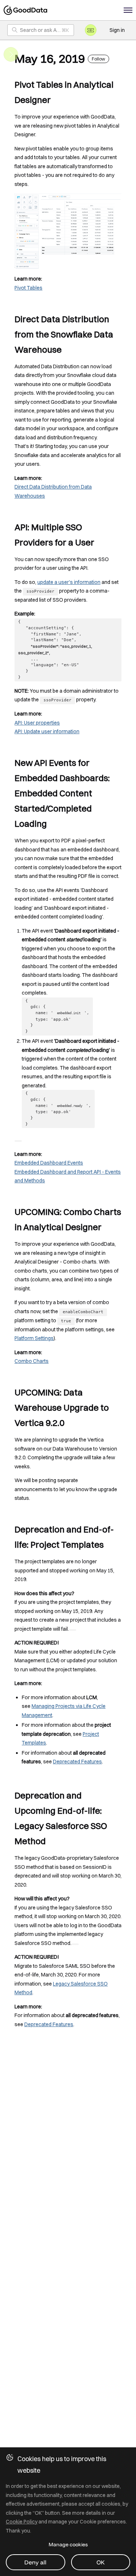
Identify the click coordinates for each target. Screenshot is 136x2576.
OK (101, 2562)
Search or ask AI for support (47, 30)
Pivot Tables (28, 288)
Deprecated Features (77, 1762)
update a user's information (69, 582)
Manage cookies (68, 2544)
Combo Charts (32, 1361)
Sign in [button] (117, 30)
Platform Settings (34, 1338)
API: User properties (37, 723)
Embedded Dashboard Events (49, 1163)
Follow (98, 59)
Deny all (35, 2562)
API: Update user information (47, 731)
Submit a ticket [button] (91, 30)
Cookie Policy (22, 2522)
